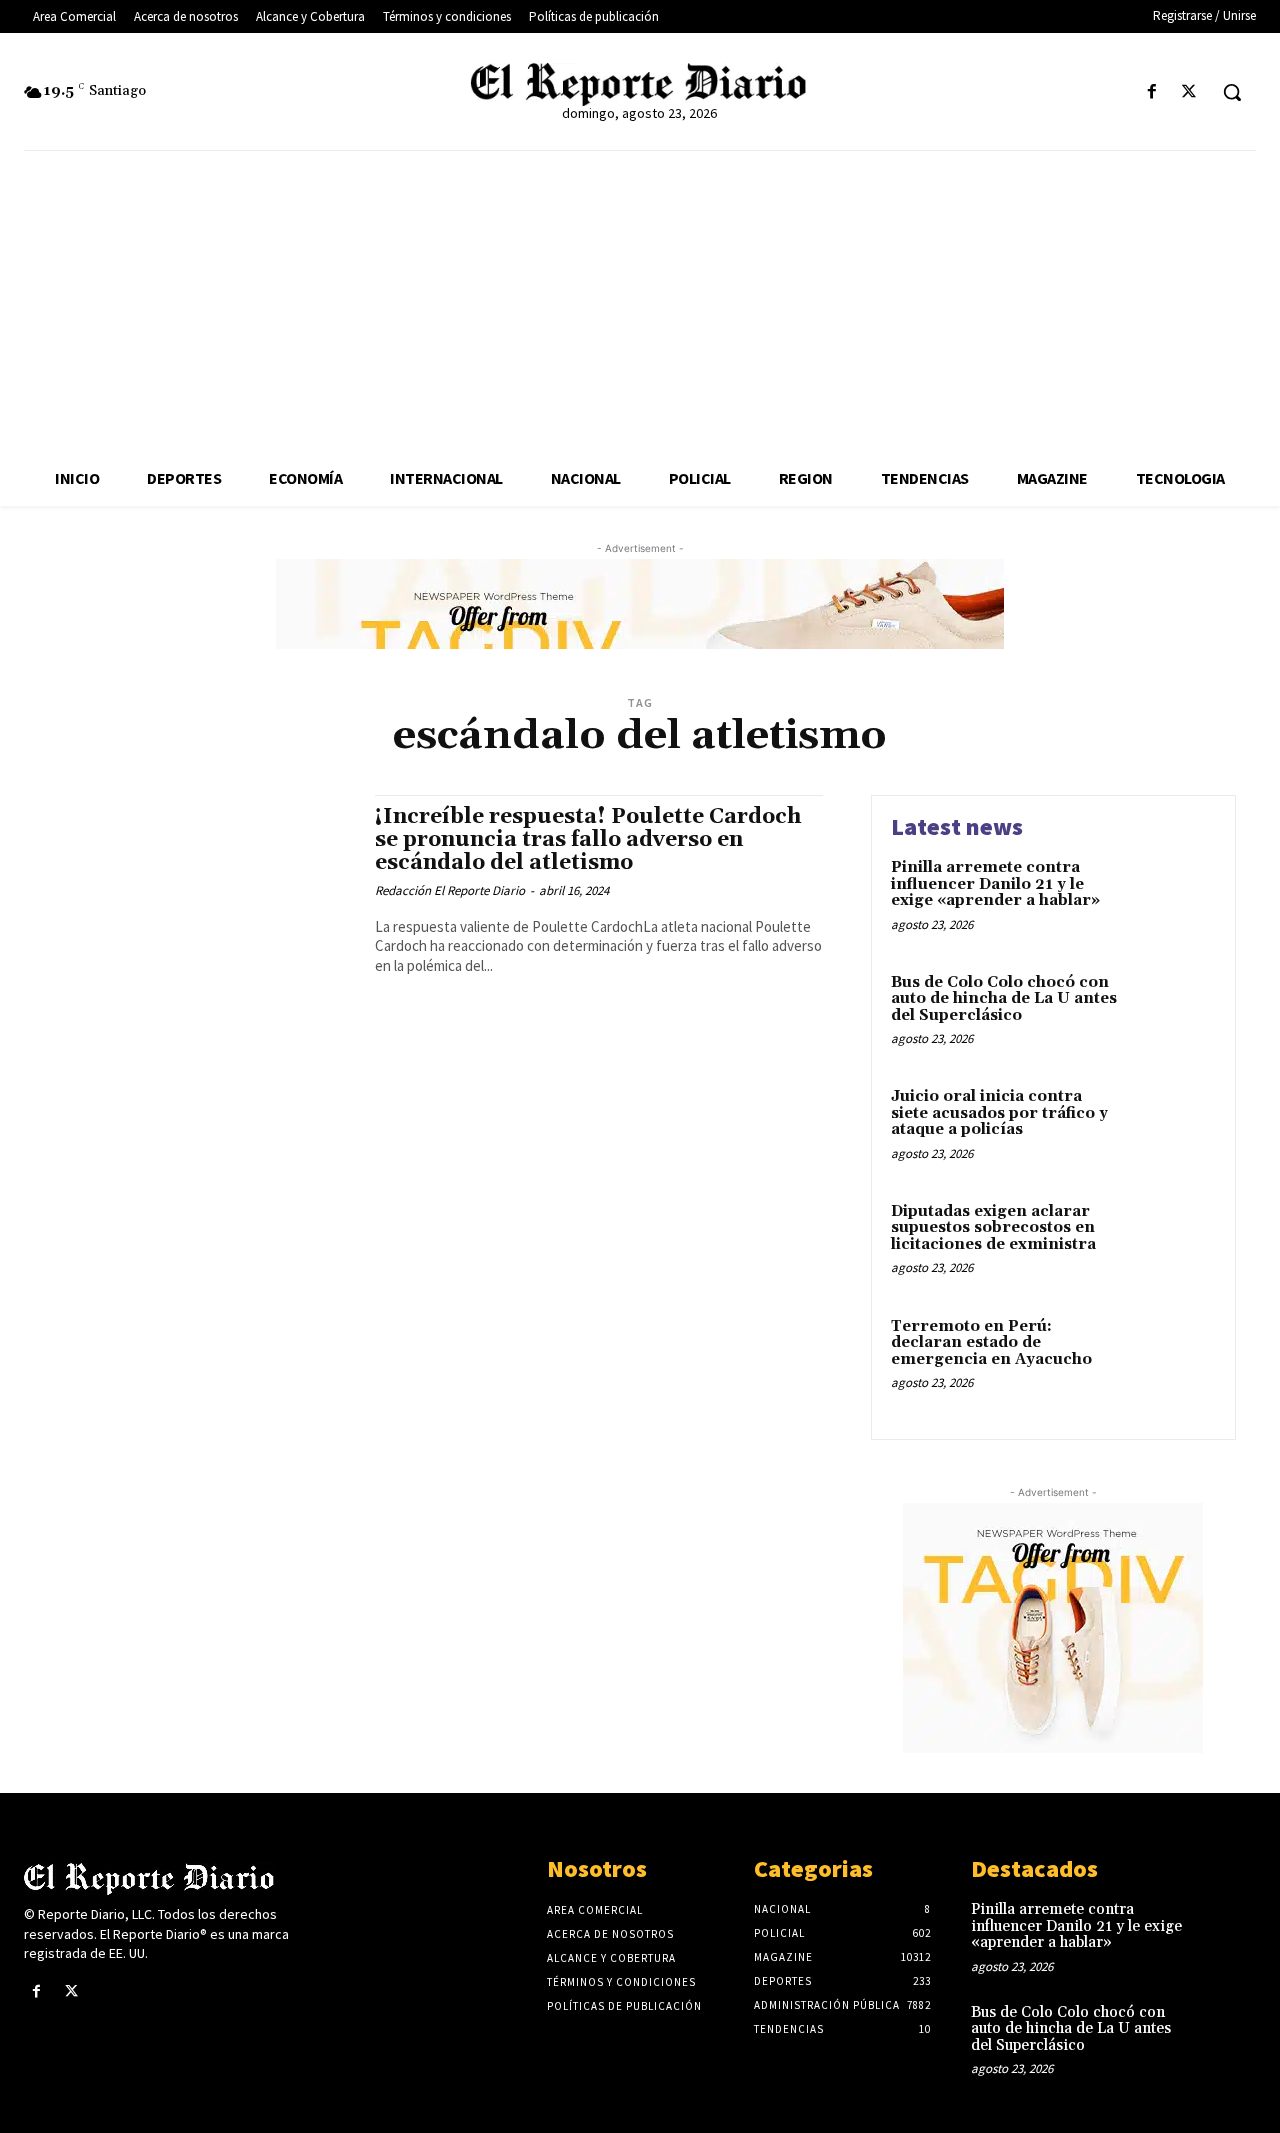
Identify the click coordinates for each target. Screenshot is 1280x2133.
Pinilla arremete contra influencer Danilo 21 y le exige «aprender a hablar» (995, 884)
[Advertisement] (640, 301)
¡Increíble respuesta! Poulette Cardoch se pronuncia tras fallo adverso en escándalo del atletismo (588, 840)
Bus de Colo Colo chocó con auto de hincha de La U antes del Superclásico (1004, 999)
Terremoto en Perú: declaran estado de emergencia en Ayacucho (991, 1343)
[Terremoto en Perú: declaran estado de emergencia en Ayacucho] (1173, 1357)
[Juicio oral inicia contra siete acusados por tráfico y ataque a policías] (1173, 1127)
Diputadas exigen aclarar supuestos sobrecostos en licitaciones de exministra (993, 1228)
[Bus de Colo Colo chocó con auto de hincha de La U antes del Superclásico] (1173, 1013)
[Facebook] (1152, 92)
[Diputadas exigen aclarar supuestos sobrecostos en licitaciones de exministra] (1173, 1242)
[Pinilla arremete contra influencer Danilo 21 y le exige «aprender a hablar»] (1173, 898)
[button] (1232, 92)
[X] (1189, 92)
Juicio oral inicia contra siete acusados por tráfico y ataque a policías (999, 1113)
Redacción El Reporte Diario (450, 890)
